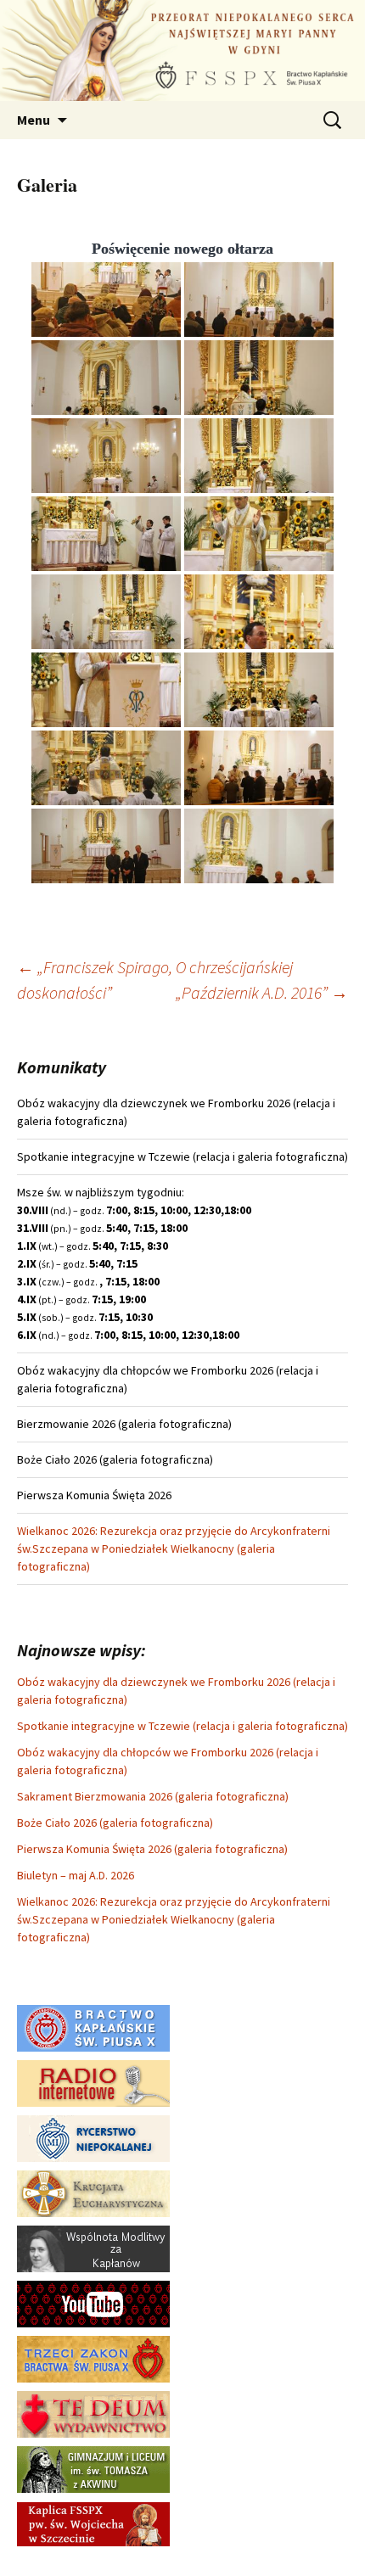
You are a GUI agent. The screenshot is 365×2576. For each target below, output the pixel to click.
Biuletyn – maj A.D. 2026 (76, 1875)
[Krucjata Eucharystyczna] (93, 2192)
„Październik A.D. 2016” (262, 992)
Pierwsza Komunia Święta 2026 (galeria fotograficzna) (152, 1849)
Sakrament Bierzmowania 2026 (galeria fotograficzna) (153, 1796)
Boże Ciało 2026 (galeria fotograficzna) (115, 1823)
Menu (34, 120)
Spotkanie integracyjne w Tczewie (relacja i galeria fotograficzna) (182, 1726)
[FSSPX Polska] (93, 2303)
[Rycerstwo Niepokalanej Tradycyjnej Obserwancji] (93, 2137)
